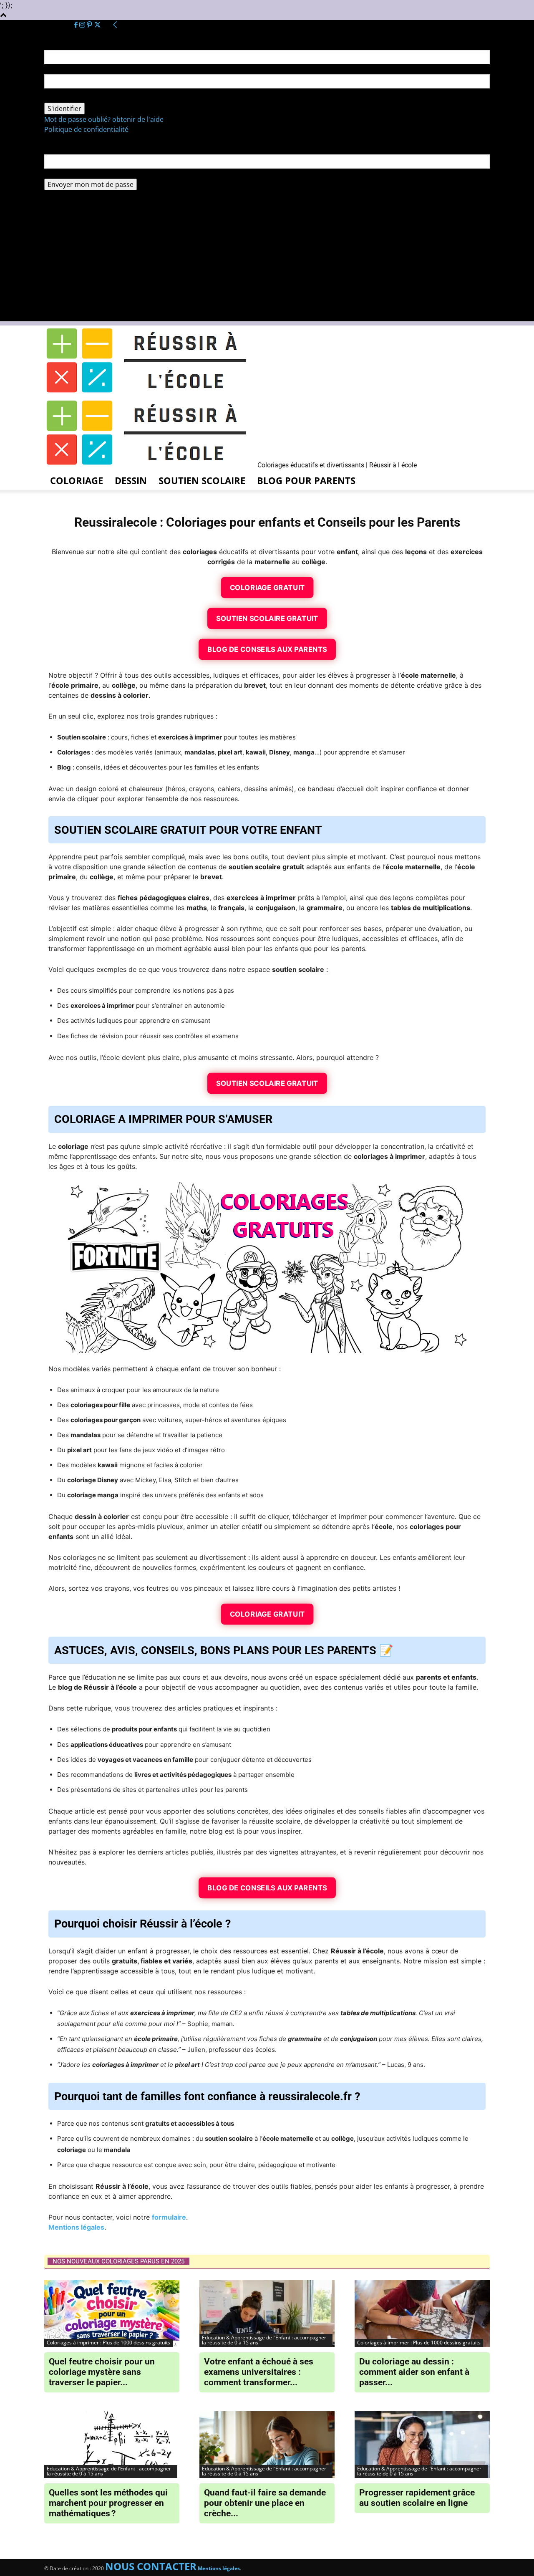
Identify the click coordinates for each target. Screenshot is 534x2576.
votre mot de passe (75, 98)
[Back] (115, 25)
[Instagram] (83, 25)
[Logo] (150, 393)
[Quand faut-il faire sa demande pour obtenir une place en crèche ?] (267, 2445)
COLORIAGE (77, 480)
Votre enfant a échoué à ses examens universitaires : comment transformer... (259, 2372)
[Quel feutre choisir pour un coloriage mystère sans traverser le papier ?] (112, 2314)
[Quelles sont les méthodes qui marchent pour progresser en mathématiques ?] (112, 2445)
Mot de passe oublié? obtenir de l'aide (104, 119)
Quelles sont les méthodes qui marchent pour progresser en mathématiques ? (108, 2503)
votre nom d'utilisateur (81, 69)
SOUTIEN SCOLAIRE (202, 480)
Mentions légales (76, 2227)
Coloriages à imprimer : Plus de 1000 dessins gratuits (108, 2343)
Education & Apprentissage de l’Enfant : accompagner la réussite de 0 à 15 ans (264, 2340)
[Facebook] (77, 25)
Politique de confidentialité (86, 129)
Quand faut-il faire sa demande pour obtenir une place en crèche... (265, 2503)
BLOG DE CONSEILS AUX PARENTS (267, 649)
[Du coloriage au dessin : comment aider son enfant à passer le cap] (422, 2314)
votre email (62, 174)
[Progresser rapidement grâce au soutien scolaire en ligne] (422, 2445)
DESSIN (131, 480)
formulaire (169, 2217)
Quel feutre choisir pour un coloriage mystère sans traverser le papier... (102, 2372)
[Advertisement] (267, 263)
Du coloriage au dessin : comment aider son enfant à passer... (414, 2372)
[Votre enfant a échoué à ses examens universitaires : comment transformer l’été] (267, 2314)
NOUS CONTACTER (151, 2566)
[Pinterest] (90, 25)
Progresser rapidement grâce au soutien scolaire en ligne (417, 2498)
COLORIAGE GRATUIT (267, 587)
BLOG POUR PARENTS (306, 480)
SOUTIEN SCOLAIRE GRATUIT (267, 618)
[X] (98, 25)
